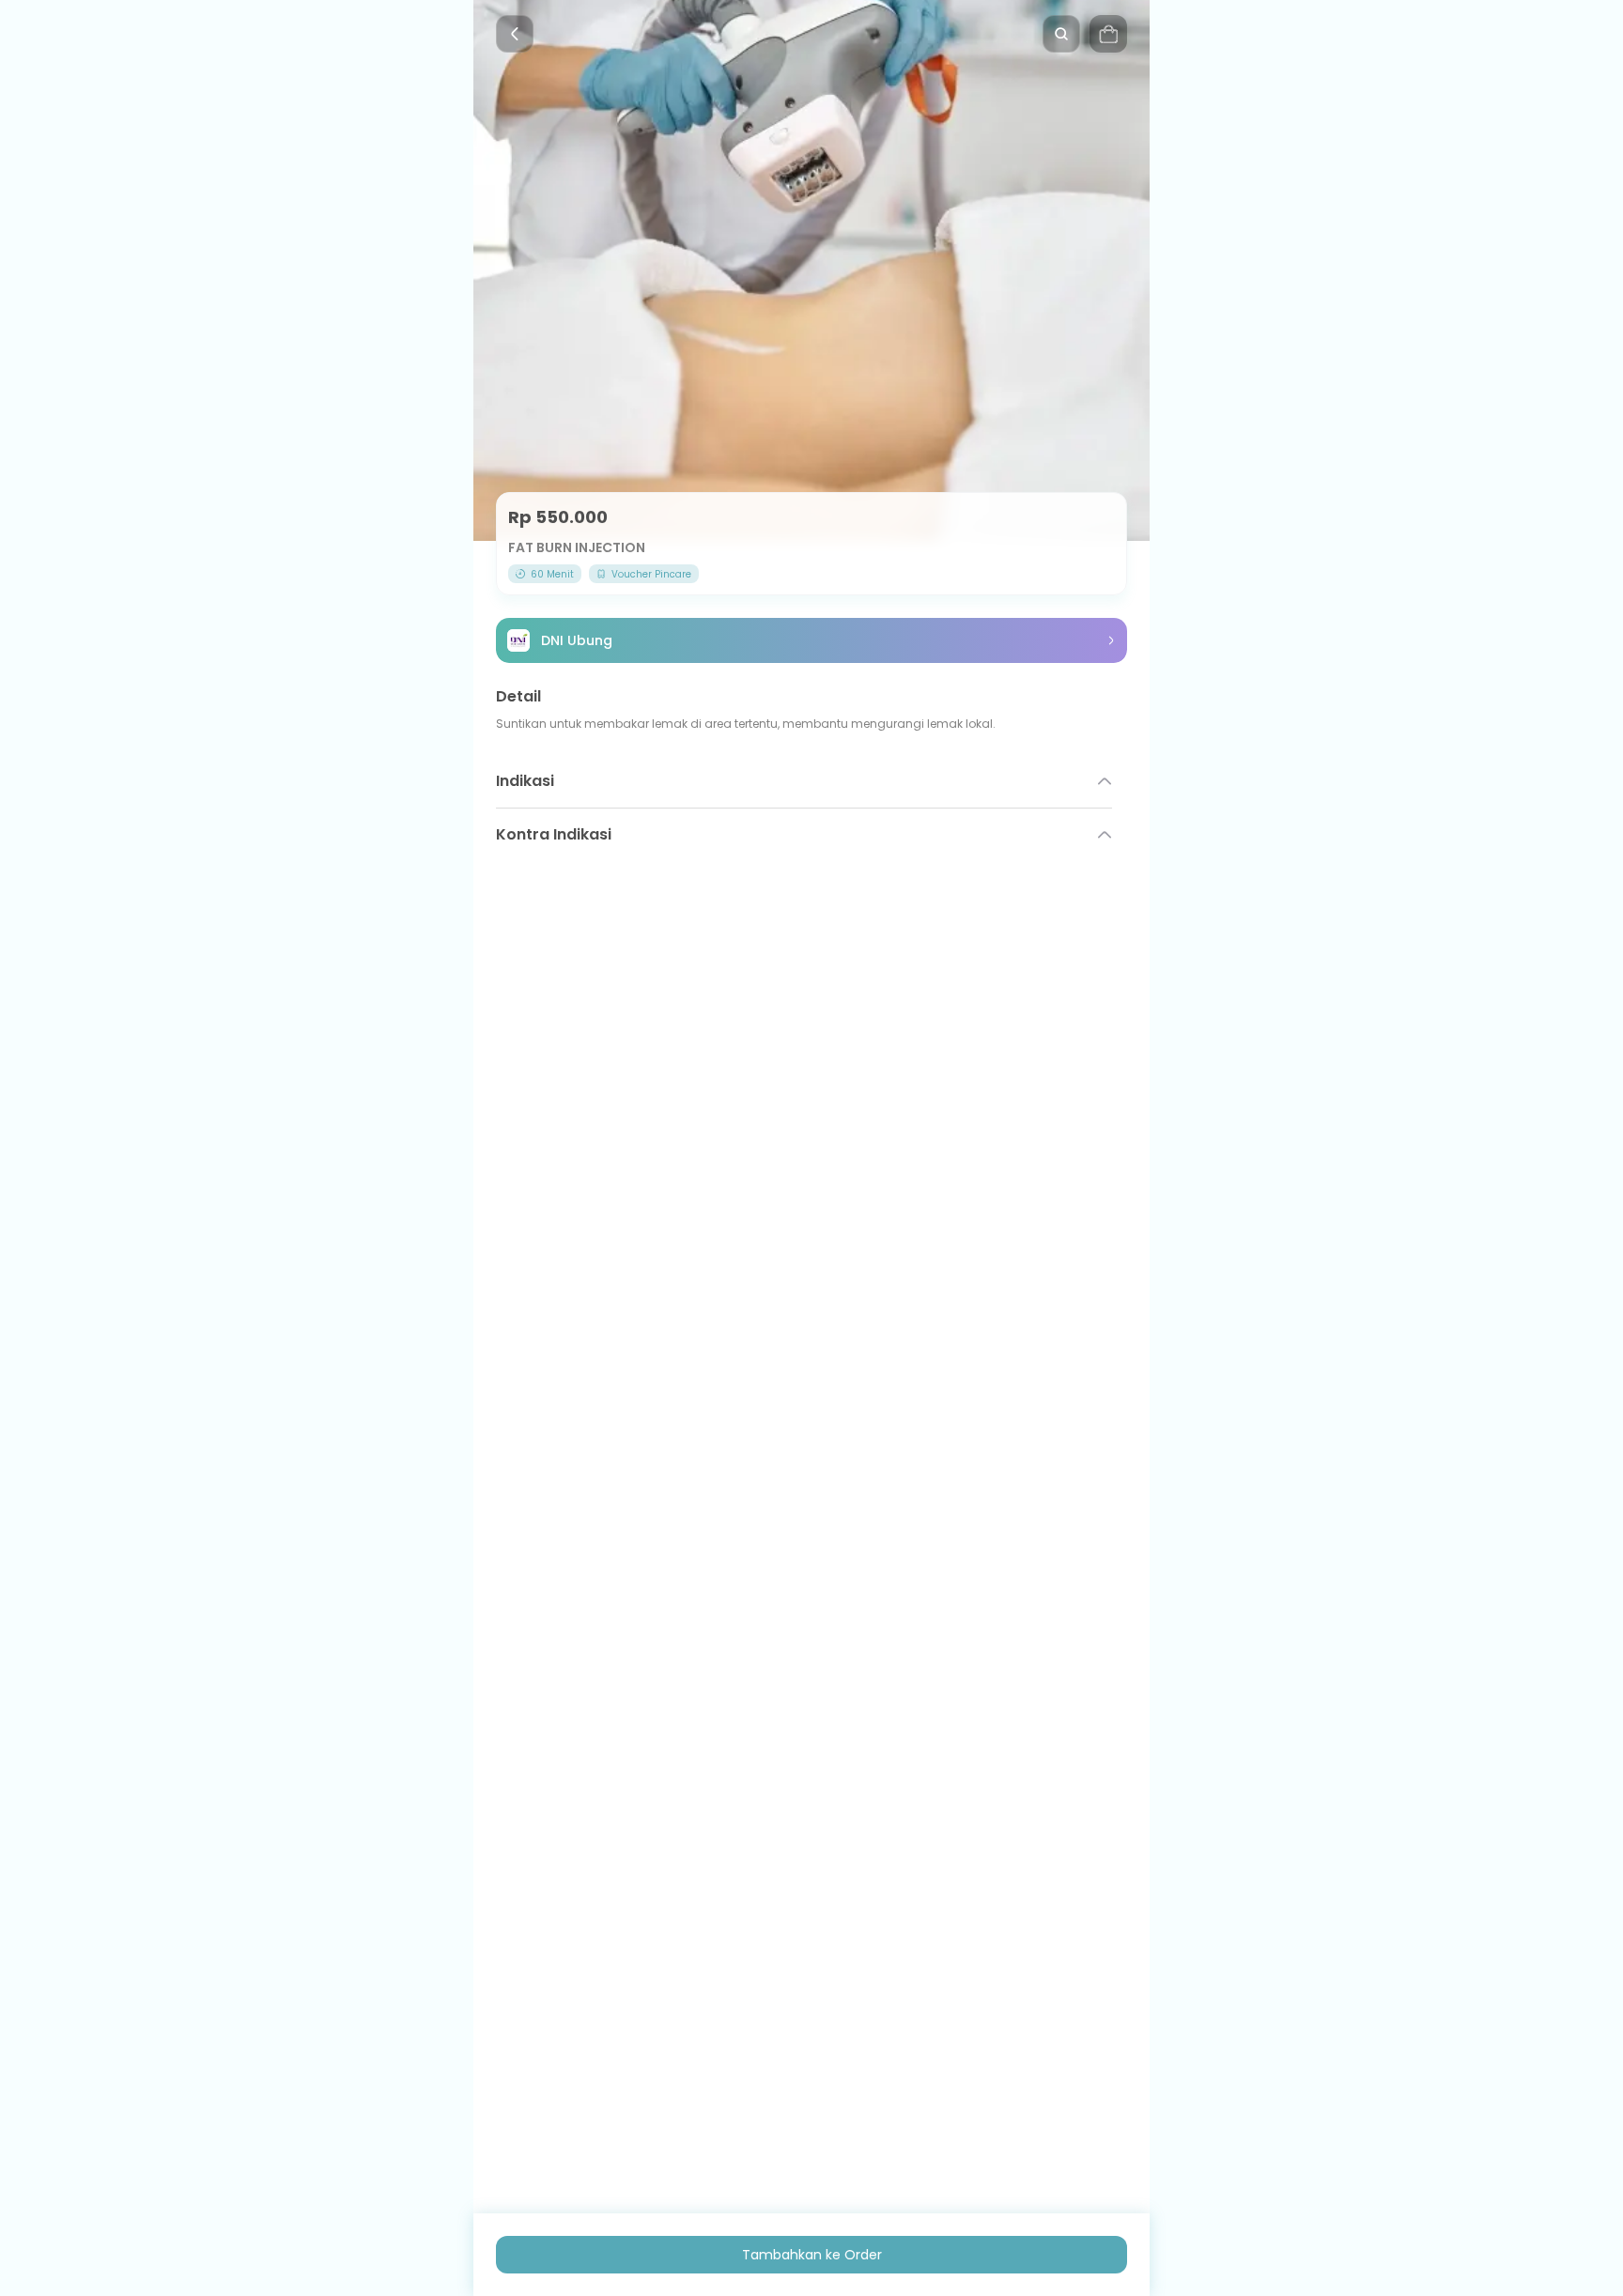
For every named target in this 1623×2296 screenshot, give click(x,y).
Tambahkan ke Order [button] (812, 2255)
